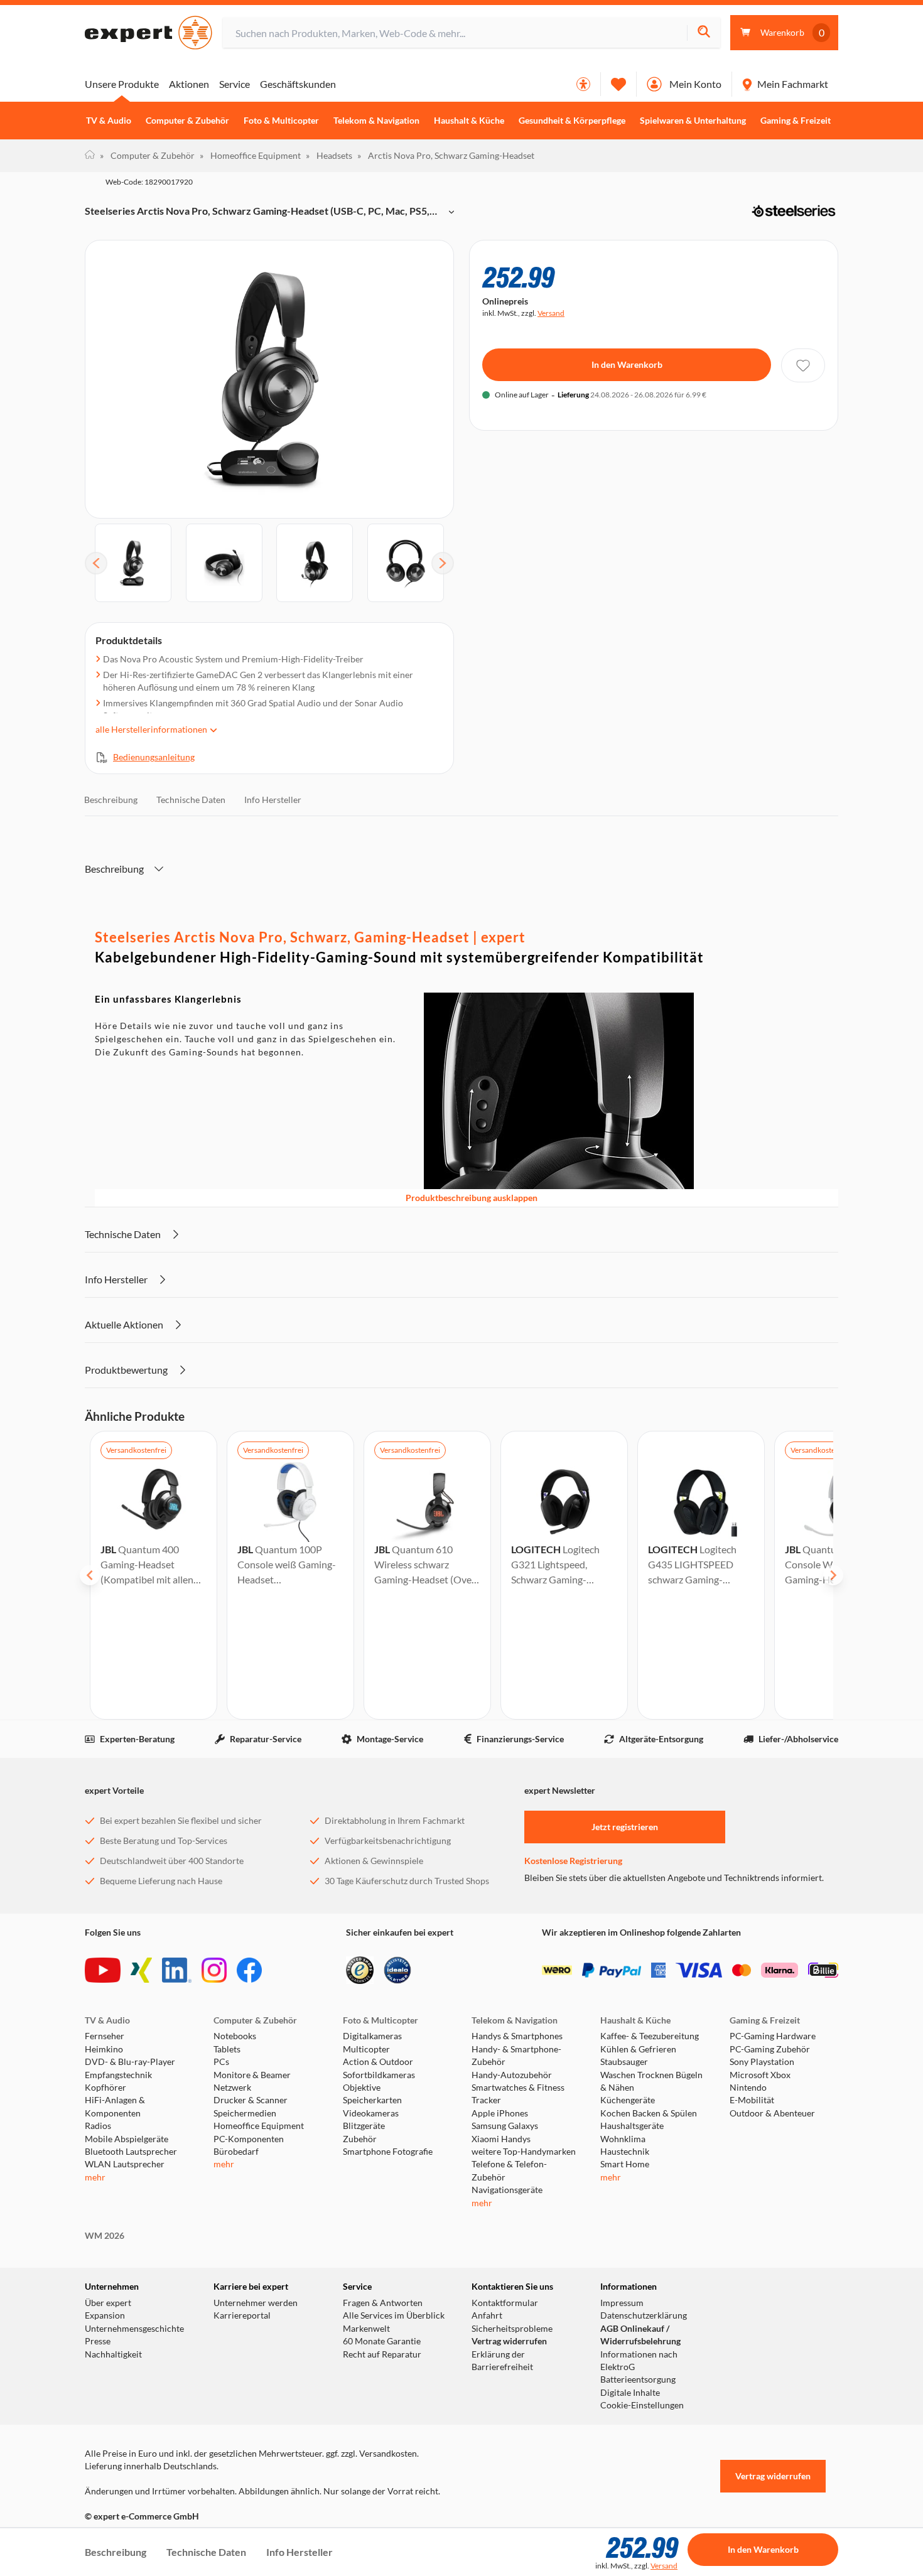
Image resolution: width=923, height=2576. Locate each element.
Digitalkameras (372, 2036)
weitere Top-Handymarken (524, 2152)
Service (235, 84)
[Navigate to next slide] (833, 1575)
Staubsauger (624, 2062)
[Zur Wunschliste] (618, 84)
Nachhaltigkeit (113, 2354)
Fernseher (105, 2036)
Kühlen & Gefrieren (638, 2049)
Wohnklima (623, 2139)
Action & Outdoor (378, 2062)
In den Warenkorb (627, 364)
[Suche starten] (704, 33)
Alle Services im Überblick (394, 2315)
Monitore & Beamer (252, 2075)
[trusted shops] (360, 1970)
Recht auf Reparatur (382, 2354)
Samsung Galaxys (505, 2126)
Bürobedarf (236, 2152)
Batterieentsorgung (638, 2379)
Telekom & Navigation (376, 121)
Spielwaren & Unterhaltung (693, 121)
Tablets (227, 2049)
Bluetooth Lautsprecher (131, 2152)
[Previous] (96, 563)
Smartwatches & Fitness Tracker (518, 2094)
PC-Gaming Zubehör (770, 2049)
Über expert (108, 2303)
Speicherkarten (372, 2100)
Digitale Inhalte (630, 2393)
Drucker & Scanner (251, 2100)
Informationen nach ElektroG (639, 2361)
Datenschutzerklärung (644, 2315)
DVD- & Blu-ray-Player (130, 2062)
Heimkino (104, 2049)
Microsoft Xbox (760, 2075)
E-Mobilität (752, 2100)
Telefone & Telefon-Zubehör (509, 2170)
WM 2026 (105, 2236)
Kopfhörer (105, 2088)
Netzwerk (232, 2088)
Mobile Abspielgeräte (127, 2139)
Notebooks (235, 2036)
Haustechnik (625, 2152)
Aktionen (189, 84)
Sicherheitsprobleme (512, 2329)
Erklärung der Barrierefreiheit (502, 2361)
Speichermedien (245, 2113)
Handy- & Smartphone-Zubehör (516, 2056)
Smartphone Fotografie (388, 2152)
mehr (95, 2177)
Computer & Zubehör (187, 121)
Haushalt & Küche (469, 121)
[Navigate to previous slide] (90, 1575)
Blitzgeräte (364, 2126)
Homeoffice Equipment (250, 155)
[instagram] (214, 1970)
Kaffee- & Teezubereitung (650, 2036)
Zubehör (360, 2139)
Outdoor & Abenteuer (772, 2113)
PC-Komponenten (249, 2139)
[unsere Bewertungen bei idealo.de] (397, 1970)
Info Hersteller (273, 800)
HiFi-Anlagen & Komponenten (115, 2106)
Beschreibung (111, 800)
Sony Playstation (762, 2062)
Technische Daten (191, 800)
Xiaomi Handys (501, 2139)
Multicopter (366, 2049)
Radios (98, 2126)
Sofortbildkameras (379, 2075)
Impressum (622, 2303)
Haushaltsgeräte (632, 2126)
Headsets (329, 155)
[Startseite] (90, 156)
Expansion (105, 2315)
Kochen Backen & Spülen (649, 2113)
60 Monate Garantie (382, 2341)
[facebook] (249, 1970)
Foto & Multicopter (281, 121)
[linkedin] (177, 1970)
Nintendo (748, 2088)
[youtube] (103, 1970)
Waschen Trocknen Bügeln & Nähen (651, 2081)
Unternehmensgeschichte (134, 2329)
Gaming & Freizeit (796, 121)
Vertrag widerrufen (509, 2341)
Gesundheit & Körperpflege (572, 121)
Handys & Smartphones (517, 2036)
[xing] (141, 1970)
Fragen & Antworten (383, 2303)
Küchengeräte (628, 2100)
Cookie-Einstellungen (642, 2405)
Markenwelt (366, 2329)
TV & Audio (109, 121)
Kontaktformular (505, 2303)
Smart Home (625, 2164)
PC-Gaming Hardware (773, 2036)
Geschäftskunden (298, 84)
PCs (221, 2062)
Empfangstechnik (118, 2075)
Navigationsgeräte (507, 2190)
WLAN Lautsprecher (125, 2164)
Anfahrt (487, 2315)
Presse (98, 2341)
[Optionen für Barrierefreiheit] (583, 84)
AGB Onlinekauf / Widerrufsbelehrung (640, 2335)
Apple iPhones (500, 2113)
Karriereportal (242, 2315)
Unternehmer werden (256, 2303)
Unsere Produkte (122, 84)
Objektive (362, 2088)
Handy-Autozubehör (512, 2075)
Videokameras (371, 2113)
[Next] (443, 563)
